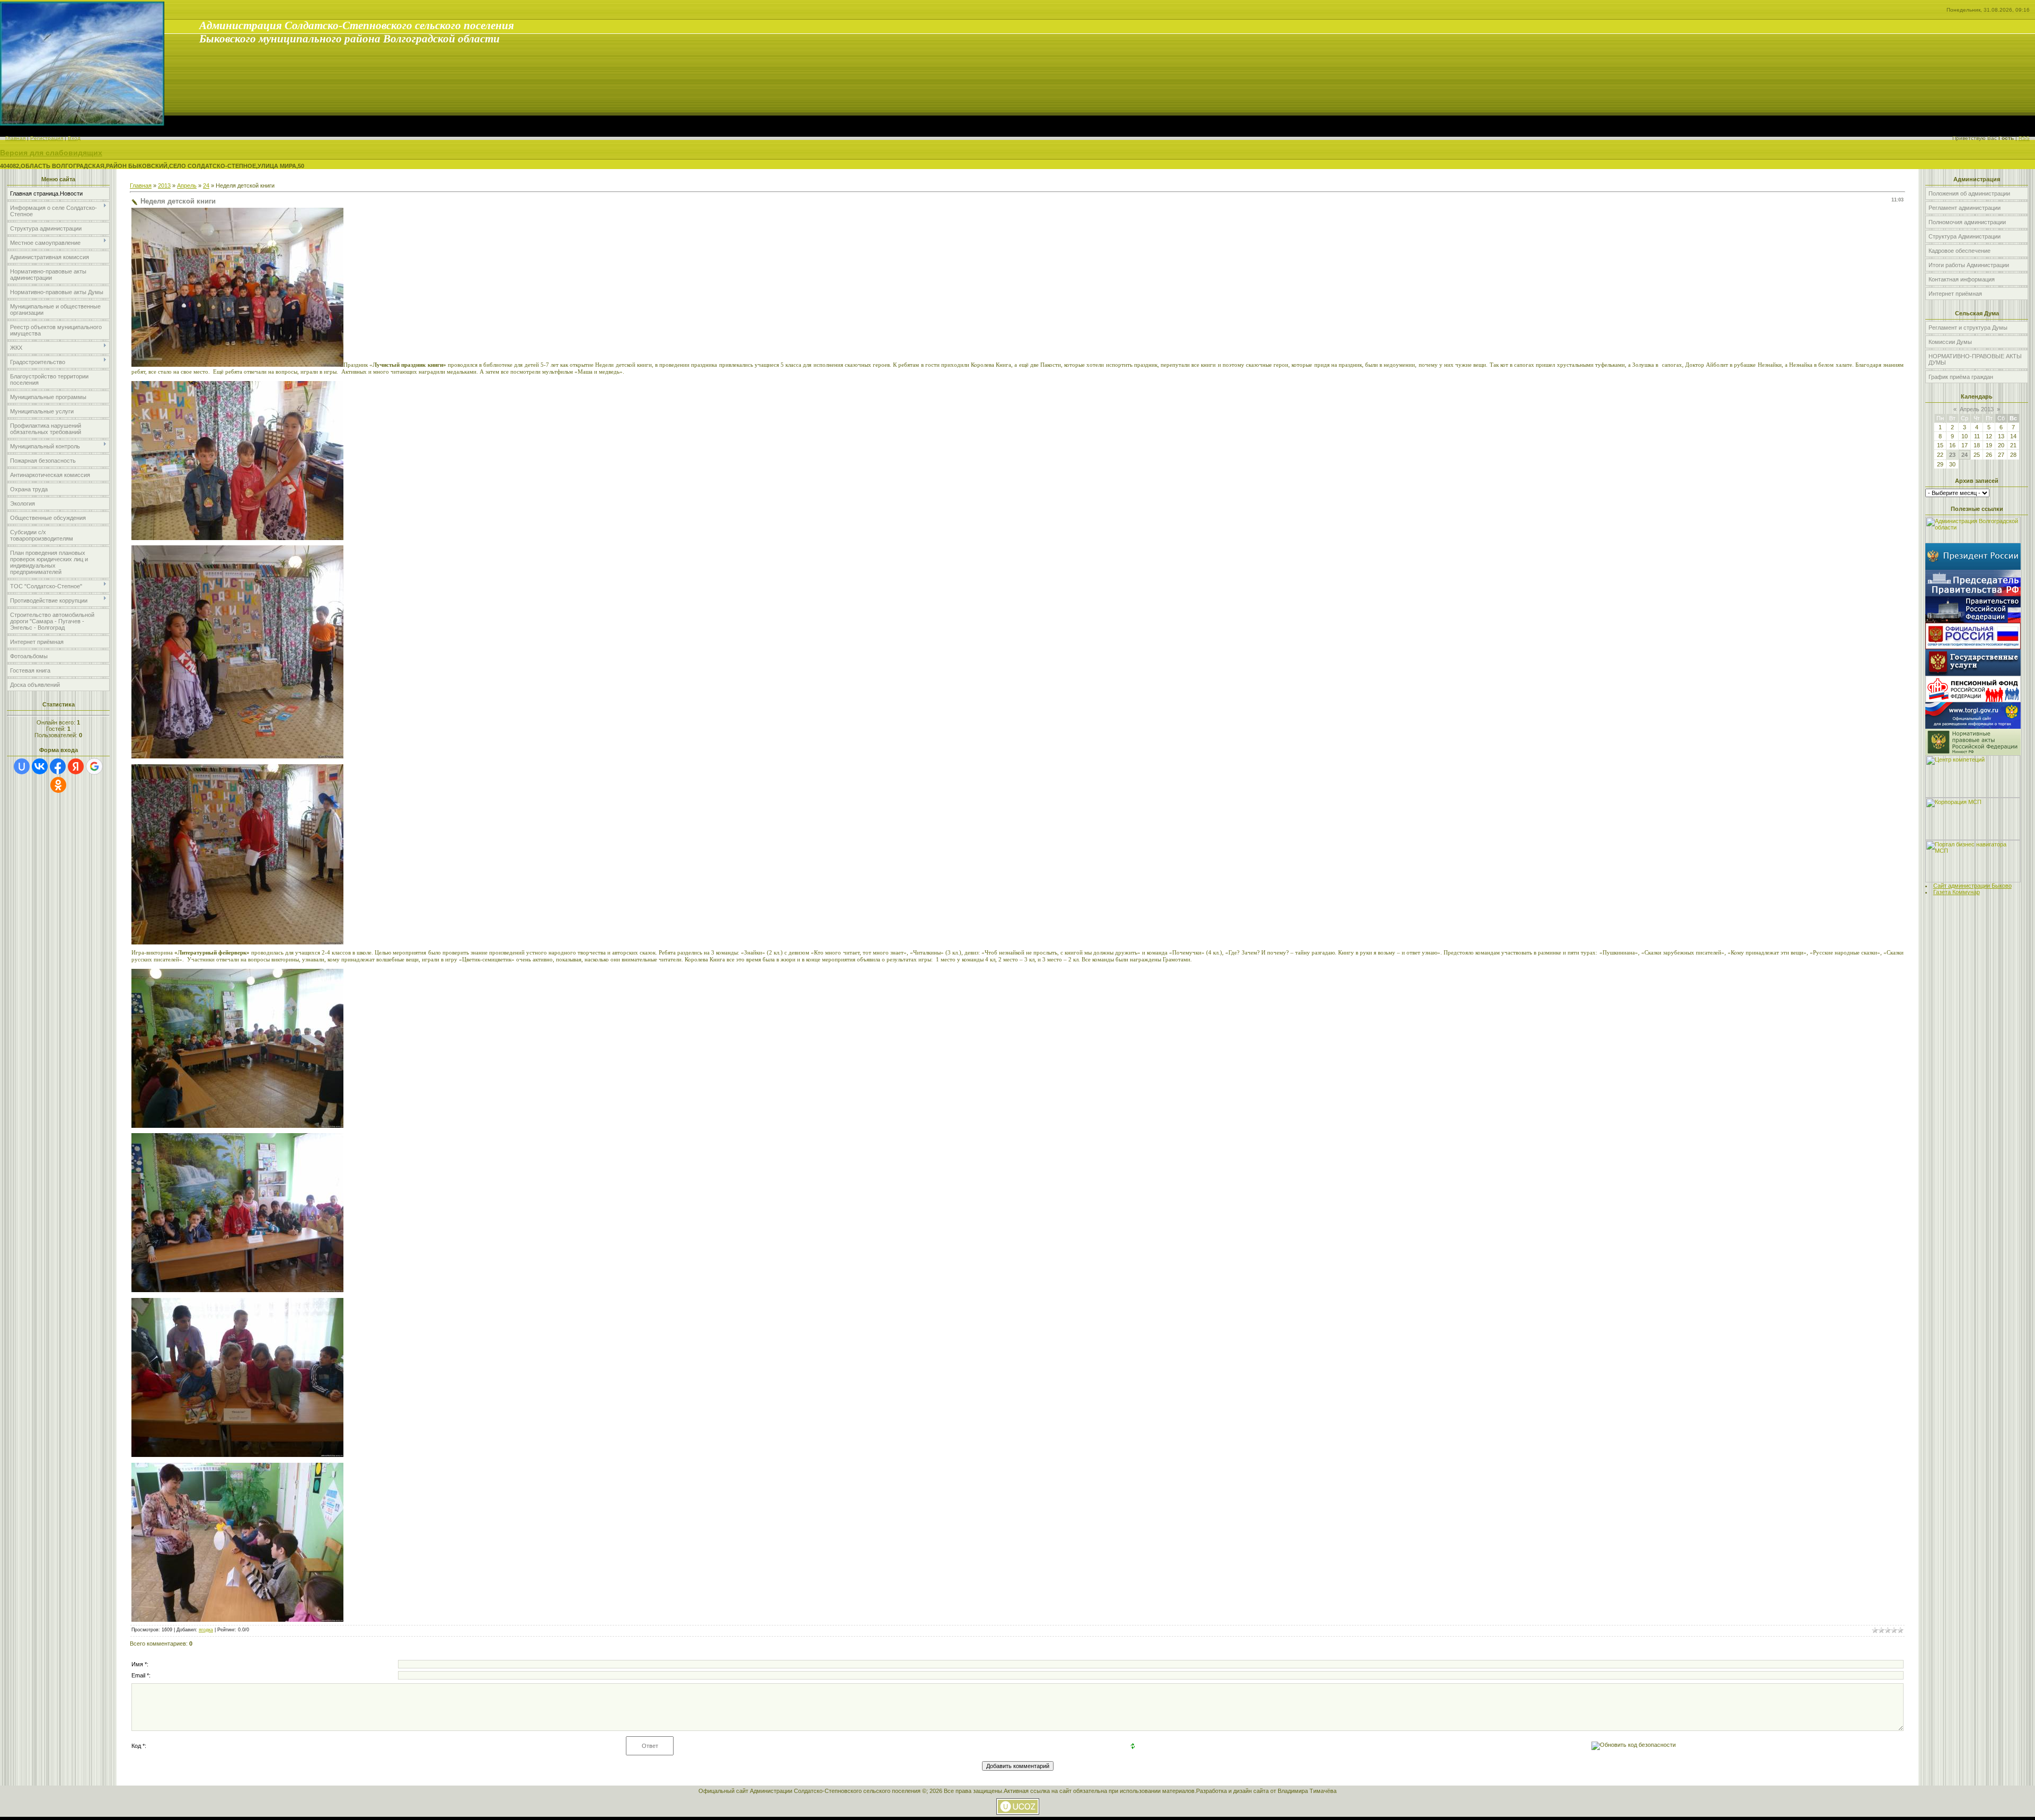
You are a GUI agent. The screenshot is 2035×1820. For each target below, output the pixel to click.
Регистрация (47, 138)
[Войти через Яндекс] (76, 766)
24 (206, 185)
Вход (74, 138)
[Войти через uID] (22, 766)
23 (1952, 455)
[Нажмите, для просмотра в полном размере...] (237, 364)
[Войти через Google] (94, 766)
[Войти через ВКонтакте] (40, 766)
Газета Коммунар (1957, 892)
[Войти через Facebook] (58, 766)
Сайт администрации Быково (1972, 886)
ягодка (206, 1630)
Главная (15, 138)
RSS (2024, 138)
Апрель (187, 185)
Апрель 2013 (1977, 409)
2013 (164, 185)
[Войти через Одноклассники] (58, 785)
